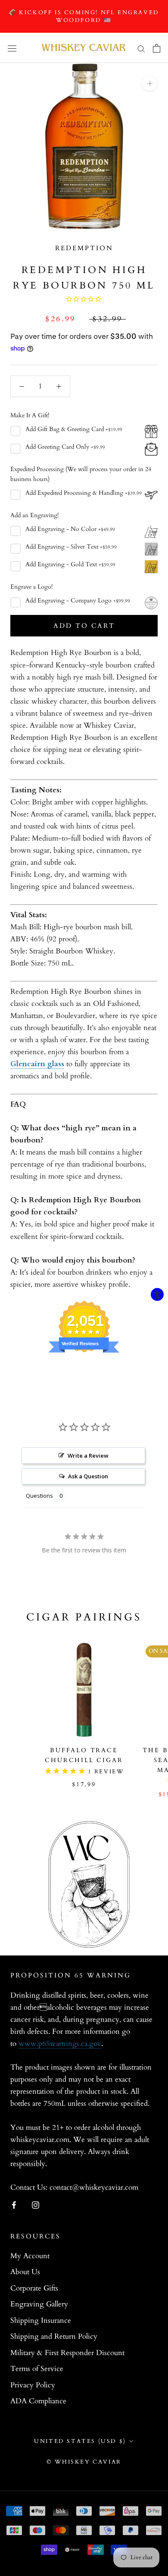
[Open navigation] (12, 48)
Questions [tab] (39, 1496)
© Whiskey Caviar (84, 2462)
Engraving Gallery (39, 2304)
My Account (30, 2256)
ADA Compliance (38, 2401)
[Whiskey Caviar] (84, 48)
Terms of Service (37, 2369)
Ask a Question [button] (88, 1476)
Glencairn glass (37, 1064)
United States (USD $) (80, 2441)
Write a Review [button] (88, 1456)
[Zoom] (150, 83)
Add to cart (84, 626)
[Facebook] (14, 2204)
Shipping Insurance (41, 2320)
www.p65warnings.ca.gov (60, 2044)
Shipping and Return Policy (54, 2336)
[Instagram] (36, 2204)
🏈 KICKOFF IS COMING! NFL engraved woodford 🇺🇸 (84, 16)
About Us (25, 2272)
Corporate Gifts (34, 2288)
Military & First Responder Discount (67, 2353)
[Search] (141, 48)
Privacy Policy (33, 2385)
